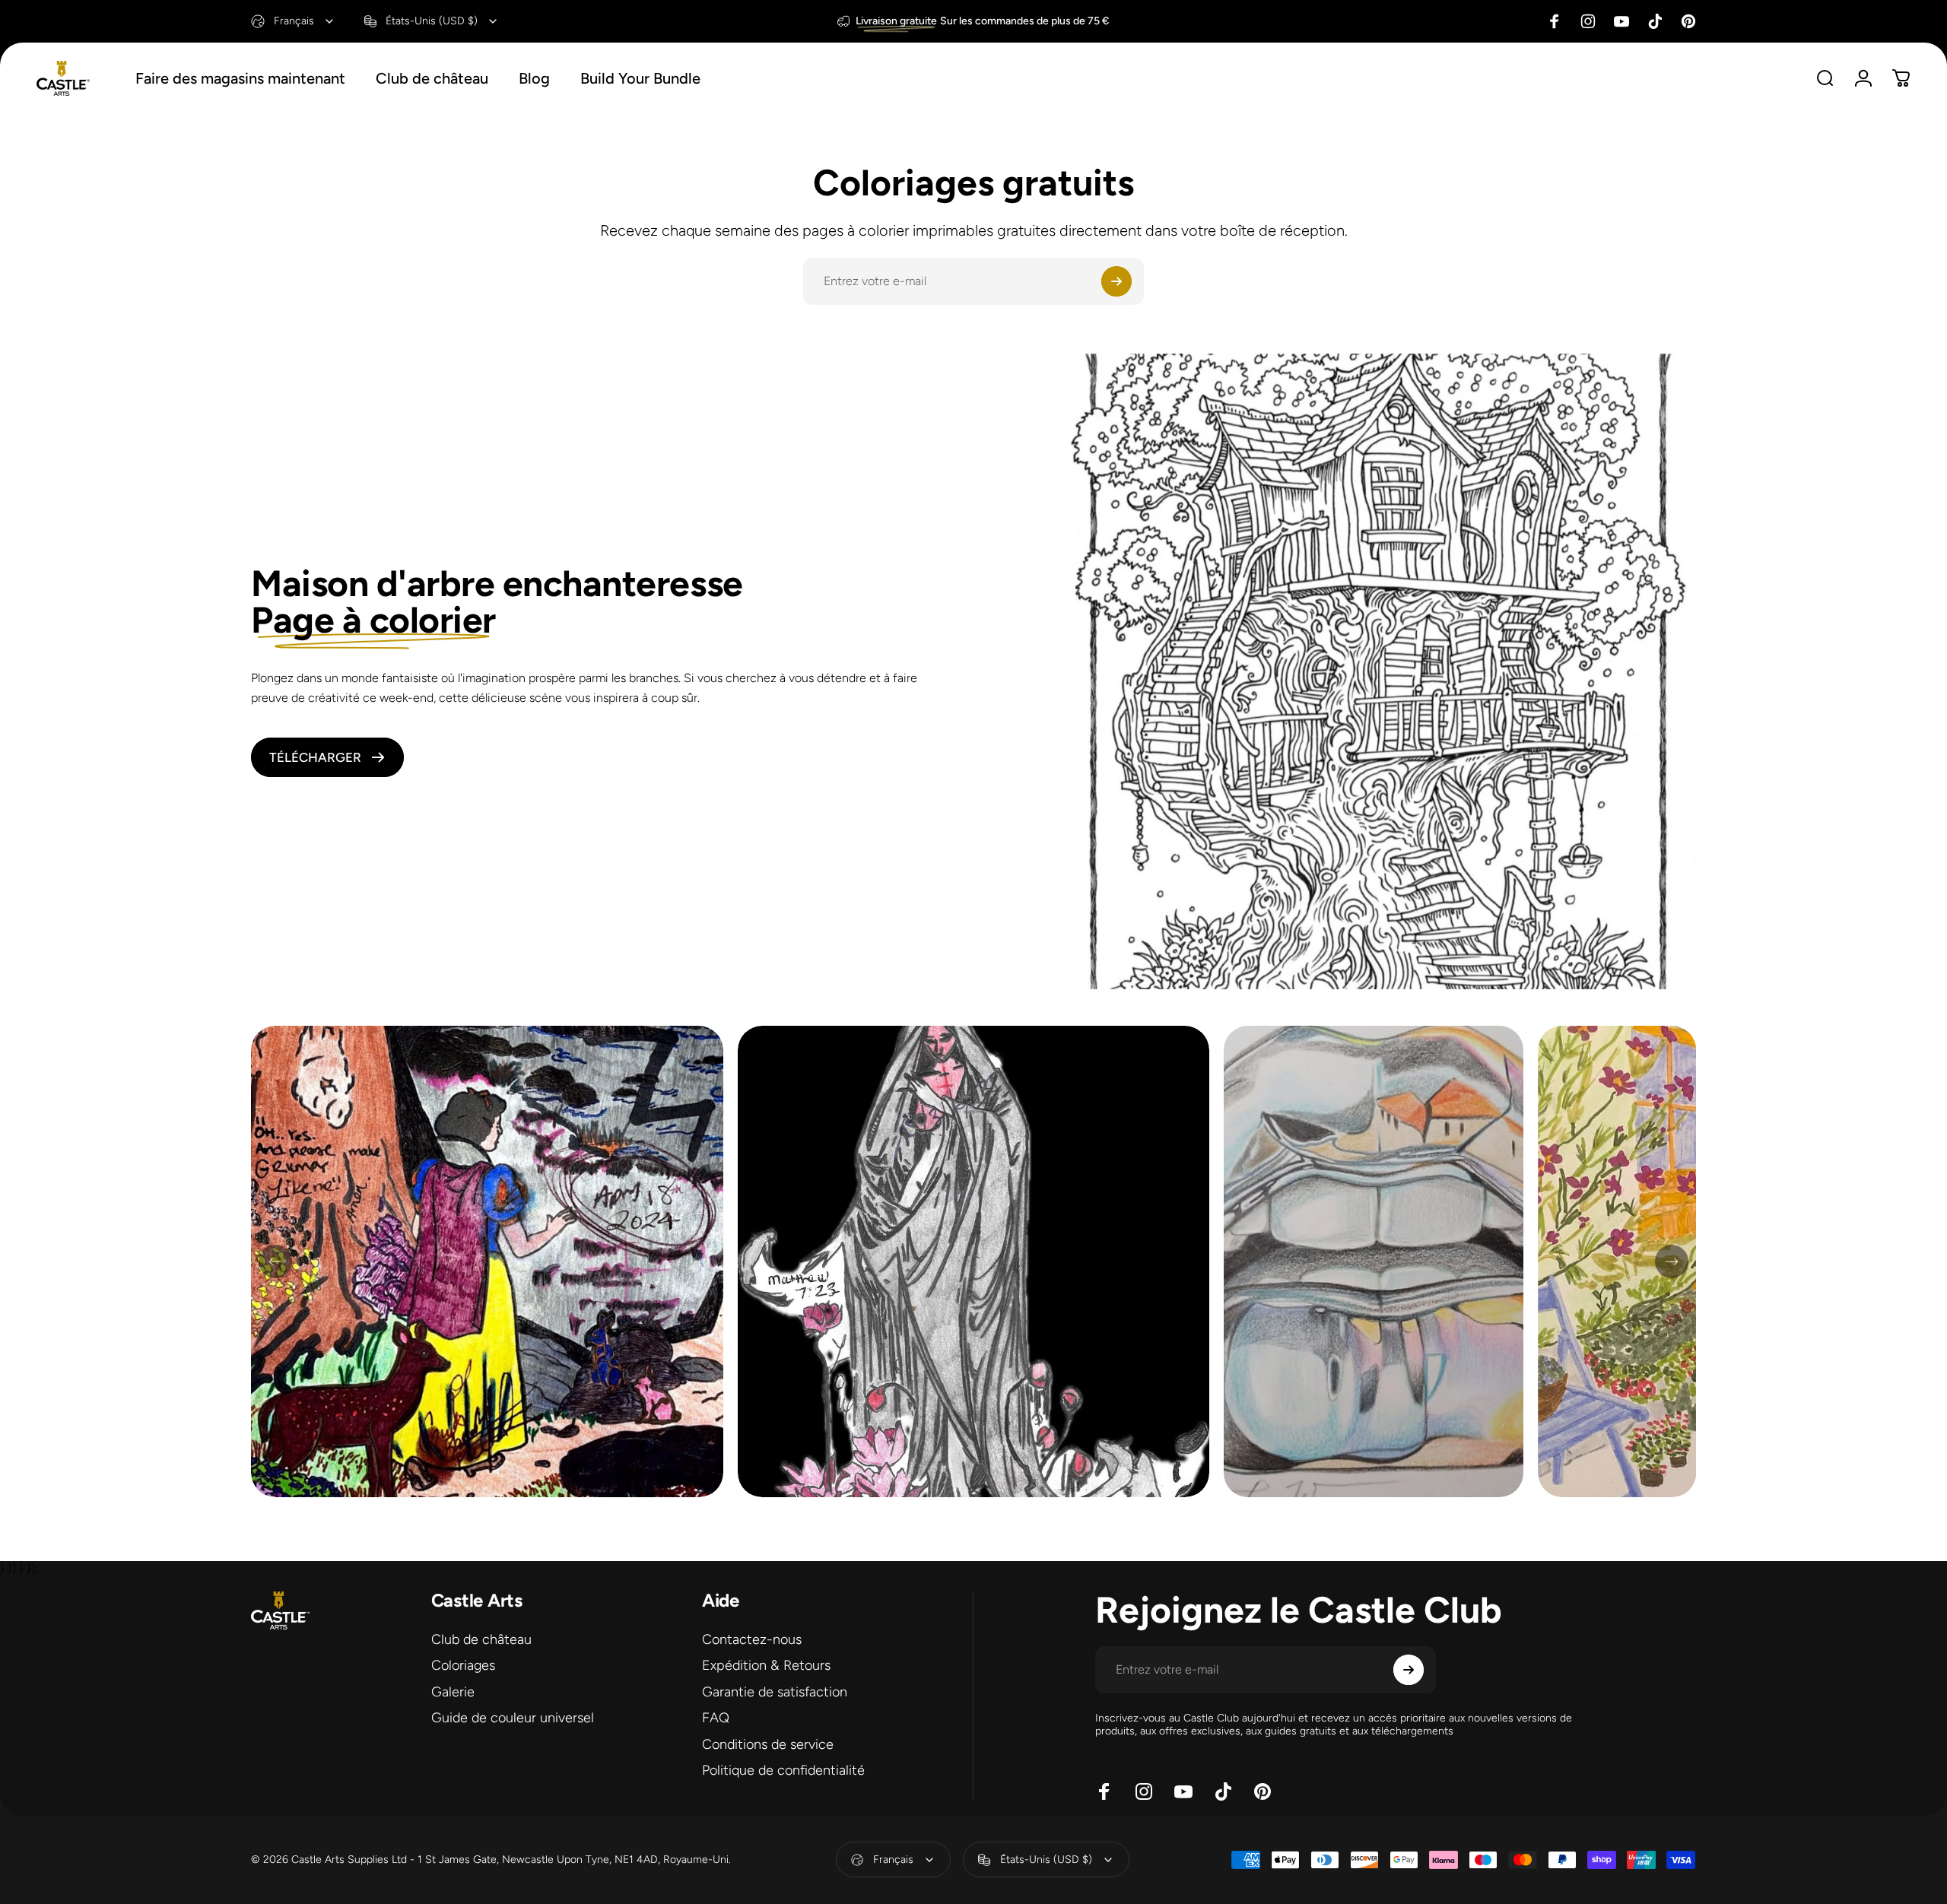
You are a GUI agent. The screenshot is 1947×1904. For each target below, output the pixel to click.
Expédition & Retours (766, 1666)
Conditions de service (768, 1744)
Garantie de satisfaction (775, 1692)
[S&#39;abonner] (1116, 281)
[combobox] (293, 21)
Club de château (481, 1639)
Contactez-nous (752, 1639)
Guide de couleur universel (513, 1718)
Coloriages (463, 1666)
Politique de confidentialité (783, 1771)
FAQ (716, 1718)
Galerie (453, 1692)
